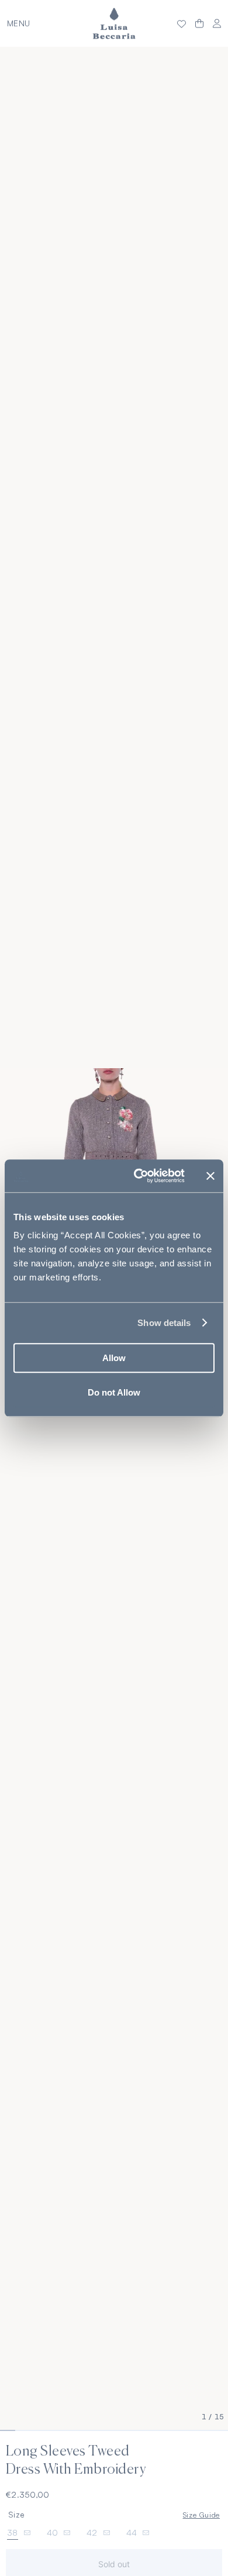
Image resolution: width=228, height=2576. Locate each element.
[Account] (217, 24)
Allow (114, 1358)
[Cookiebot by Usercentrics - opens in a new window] (138, 1176)
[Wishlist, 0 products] (182, 23)
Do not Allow (114, 1392)
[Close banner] (210, 1176)
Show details (164, 1323)
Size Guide (201, 2515)
